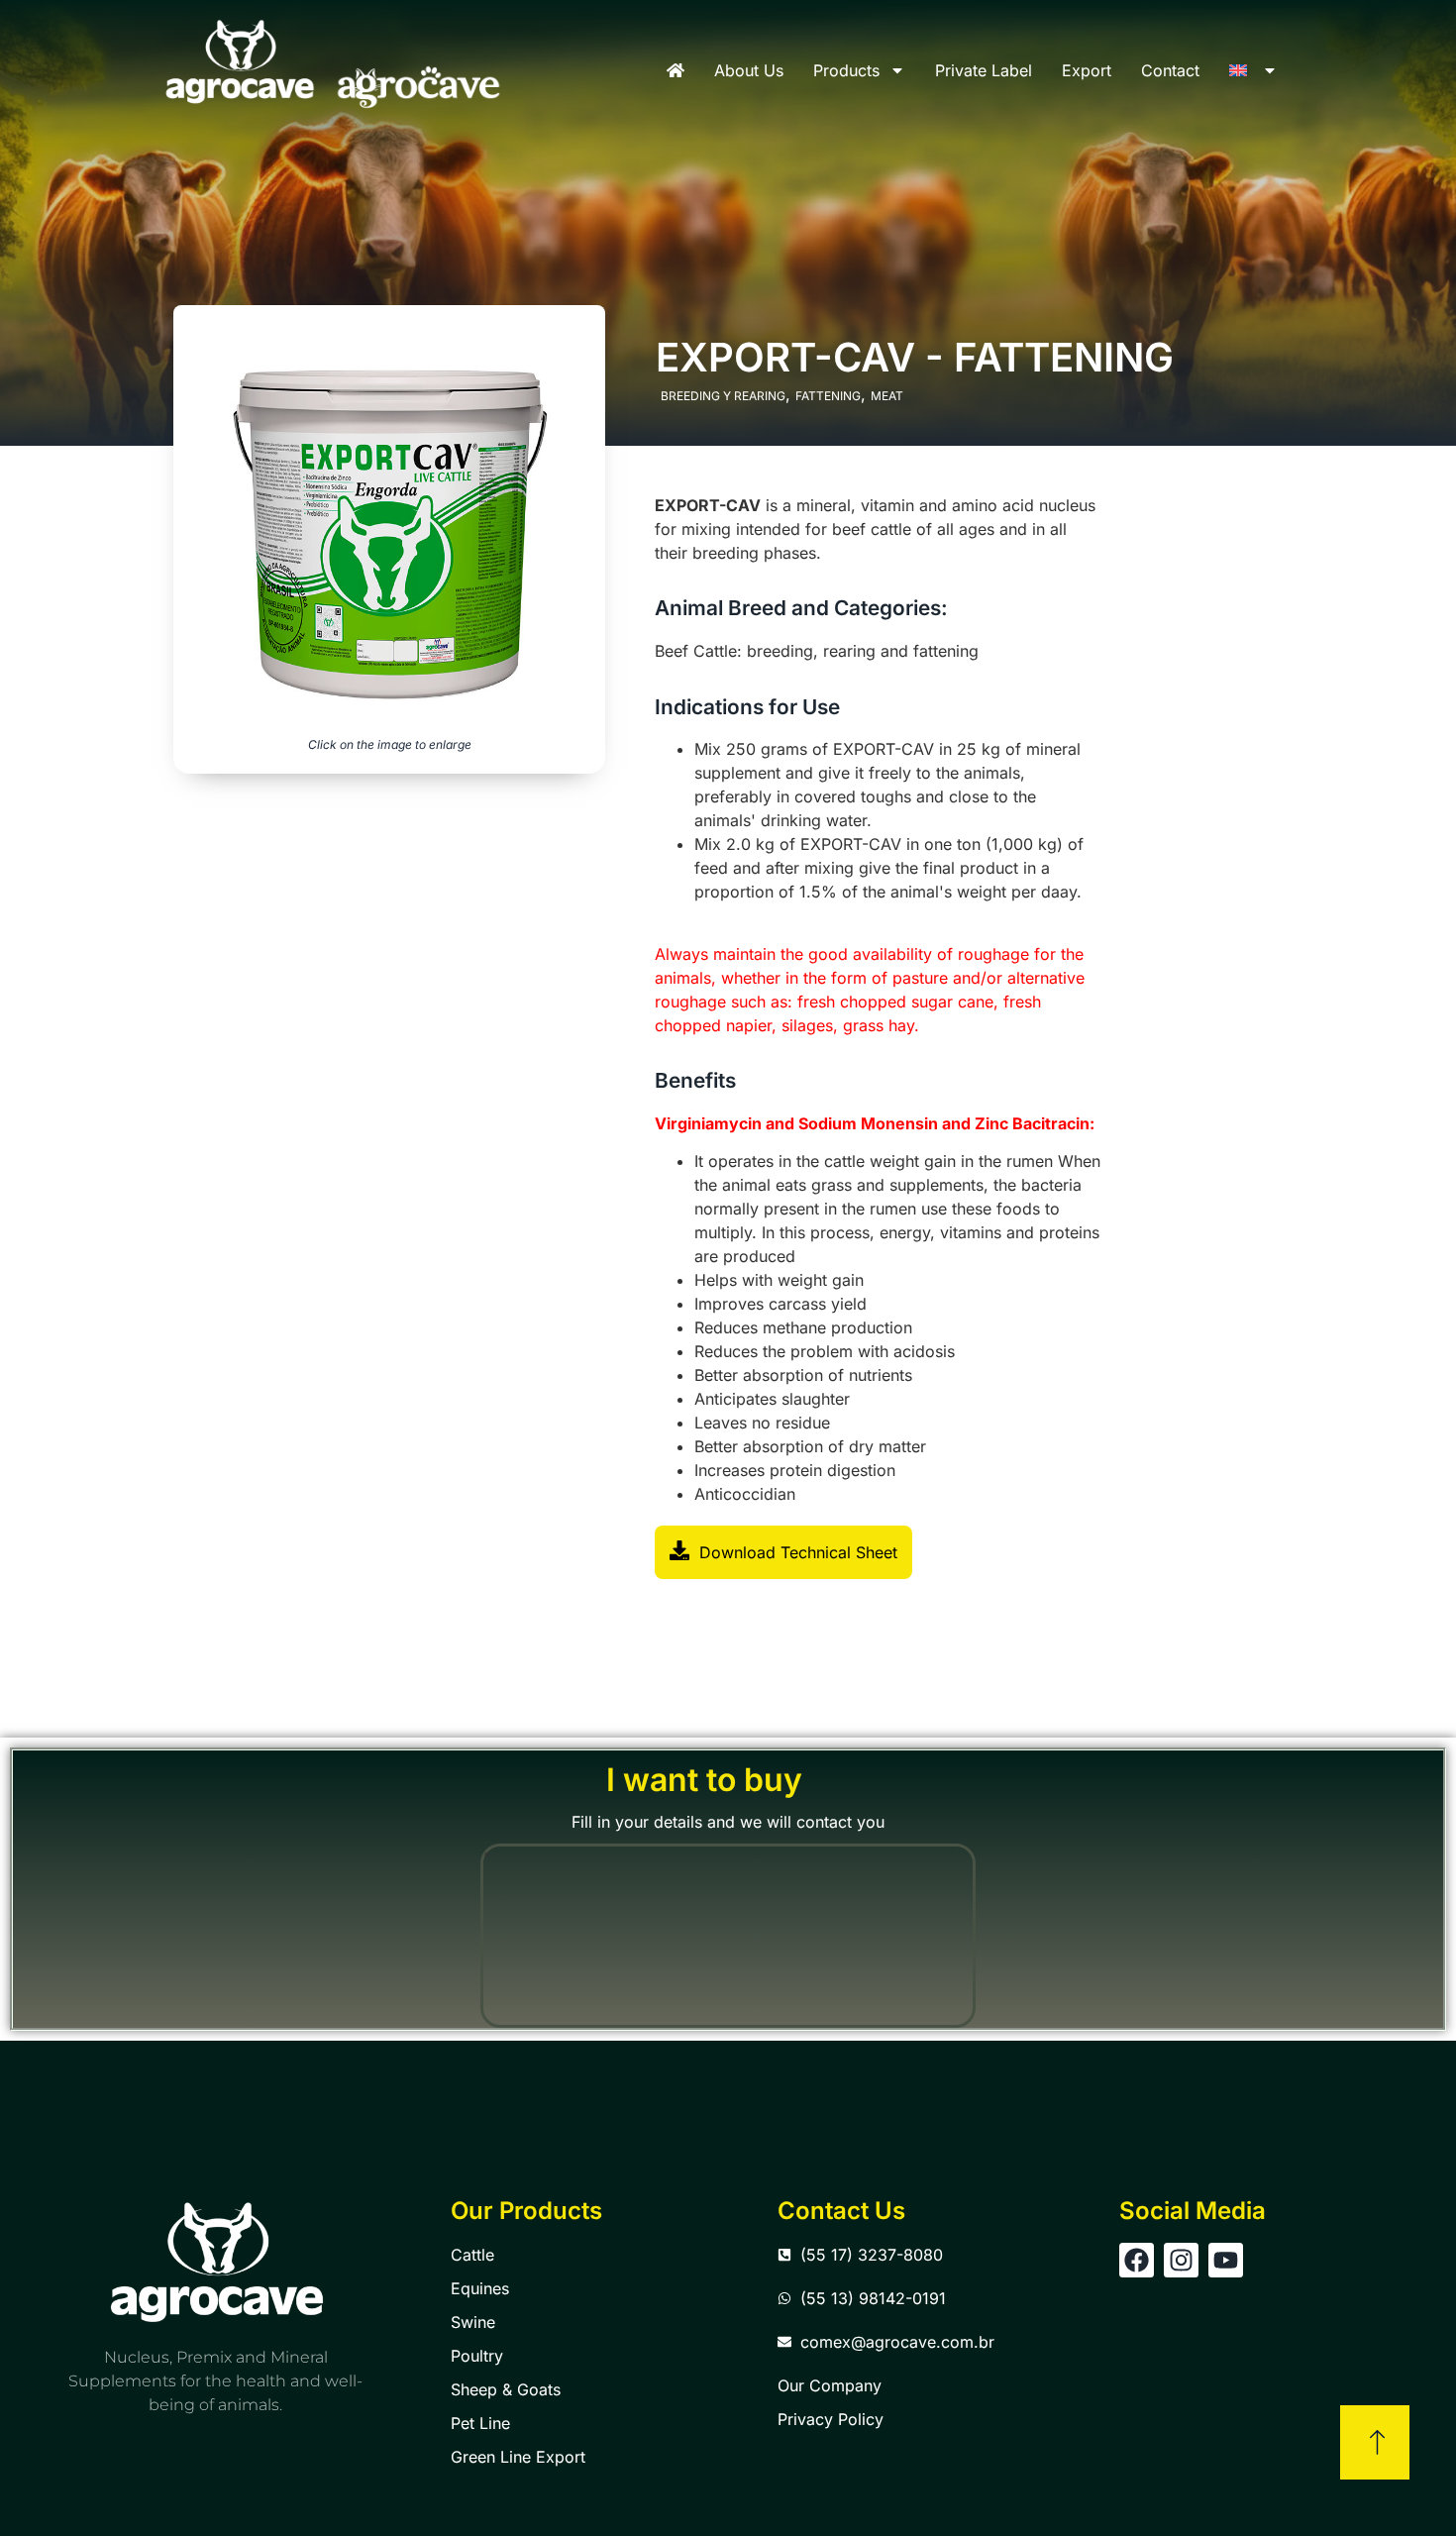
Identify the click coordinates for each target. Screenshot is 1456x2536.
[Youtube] (1226, 2260)
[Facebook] (1137, 2260)
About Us (749, 70)
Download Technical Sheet (798, 1552)
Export (1087, 70)
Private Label (984, 70)
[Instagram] (1181, 2260)
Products (846, 70)
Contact (1170, 70)
